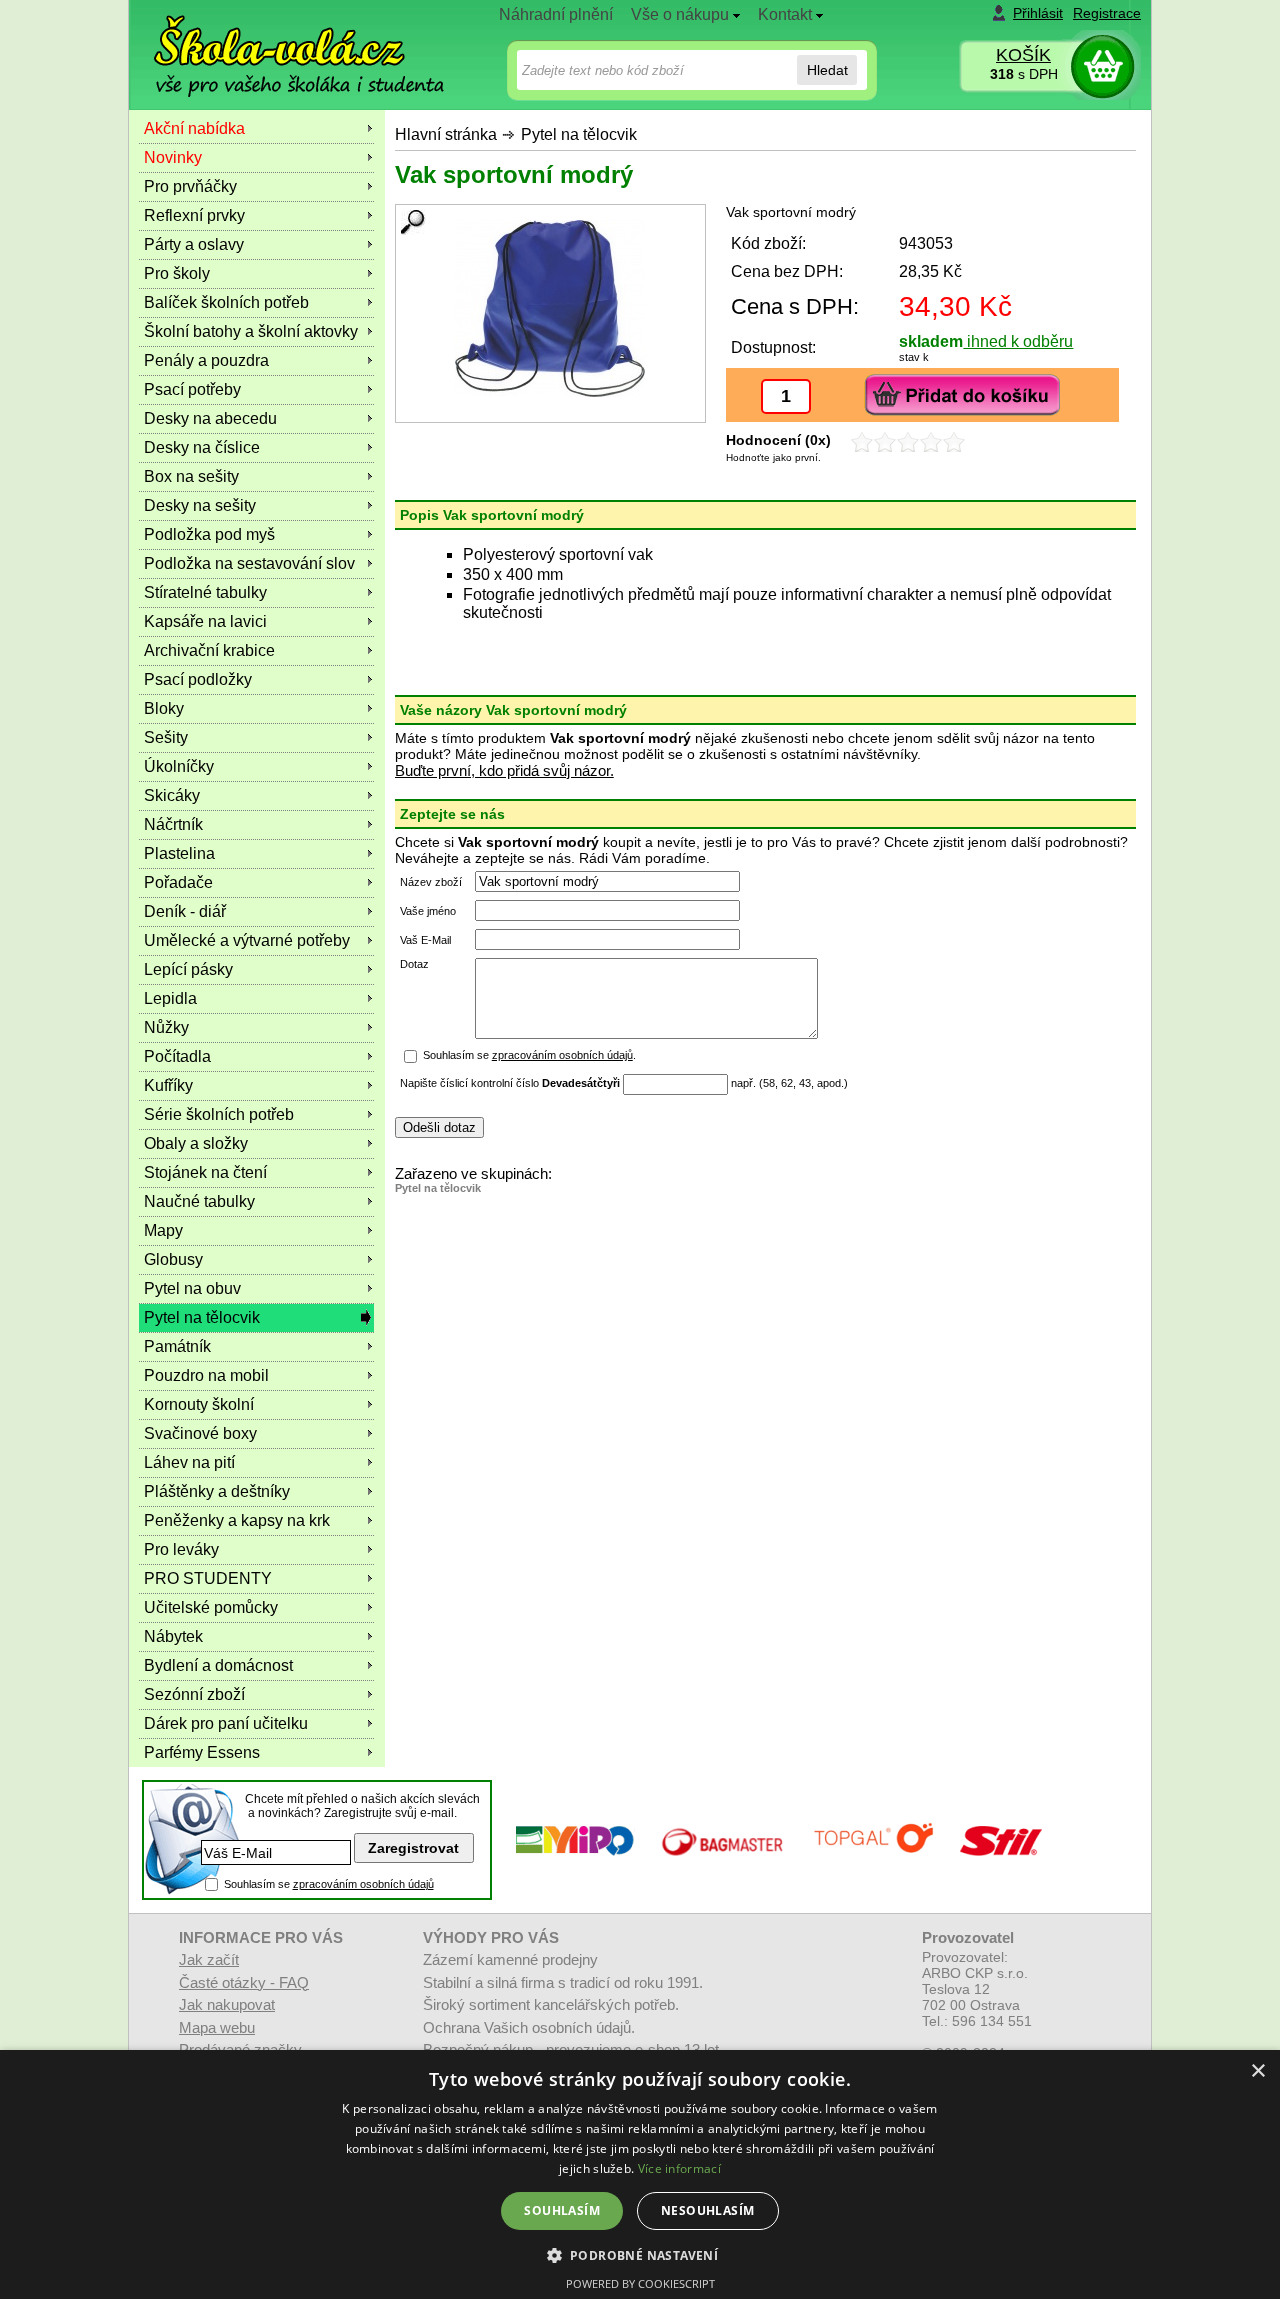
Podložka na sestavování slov (249, 563)
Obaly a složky (196, 1143)
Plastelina (179, 853)
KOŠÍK (1023, 55)
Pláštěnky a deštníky (217, 1491)
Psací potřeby (192, 389)
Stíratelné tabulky (205, 592)
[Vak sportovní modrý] (550, 308)
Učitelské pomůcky (211, 1607)
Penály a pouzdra (206, 360)
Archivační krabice (209, 650)
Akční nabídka (194, 128)
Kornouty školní (199, 1404)
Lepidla (170, 998)
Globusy (173, 1259)
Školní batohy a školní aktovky (251, 331)
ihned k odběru (1018, 341)
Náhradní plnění (556, 14)
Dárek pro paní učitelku (226, 1723)
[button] (640, 2254)
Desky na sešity (200, 505)
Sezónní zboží (194, 1694)
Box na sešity (191, 476)
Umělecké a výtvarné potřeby (247, 940)
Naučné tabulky (199, 1201)
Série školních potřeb (219, 1114)
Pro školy (177, 273)
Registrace (1107, 13)
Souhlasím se (329, 1884)
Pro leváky (181, 1549)
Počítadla (177, 1056)
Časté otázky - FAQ (244, 1982)
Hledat (827, 70)
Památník (177, 1346)
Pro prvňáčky (190, 186)
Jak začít (209, 1959)
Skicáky (172, 795)
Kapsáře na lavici (205, 621)
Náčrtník (173, 824)
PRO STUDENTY (208, 1578)
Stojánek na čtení (205, 1172)
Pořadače (178, 882)
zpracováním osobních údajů (562, 1055)
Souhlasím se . (529, 1055)
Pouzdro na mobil (206, 1375)
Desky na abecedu (210, 418)
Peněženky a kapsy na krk (237, 1520)
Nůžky (166, 1027)
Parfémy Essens (202, 1752)
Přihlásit (1038, 13)
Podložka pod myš (209, 534)
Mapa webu (217, 2027)
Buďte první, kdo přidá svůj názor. (504, 770)
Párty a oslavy (194, 244)
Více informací (679, 2168)
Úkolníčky (179, 766)
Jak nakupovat (227, 2004)
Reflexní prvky (194, 215)
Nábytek (173, 1636)
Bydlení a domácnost (218, 1665)
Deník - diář (185, 911)
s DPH (1024, 74)
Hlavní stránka (446, 134)
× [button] (1257, 2071)
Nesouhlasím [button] (707, 2210)
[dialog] (640, 2174)
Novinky (173, 157)
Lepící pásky (188, 969)
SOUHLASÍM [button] (562, 2210)
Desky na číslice (202, 447)
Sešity (166, 737)
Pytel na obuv (192, 1288)
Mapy (163, 1230)
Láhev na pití (189, 1462)
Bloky (164, 708)
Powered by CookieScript (640, 2283)
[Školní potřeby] (281, 41)
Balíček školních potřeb (226, 302)
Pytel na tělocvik (579, 134)
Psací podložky (198, 679)
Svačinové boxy (200, 1433)
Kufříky (168, 1085)
